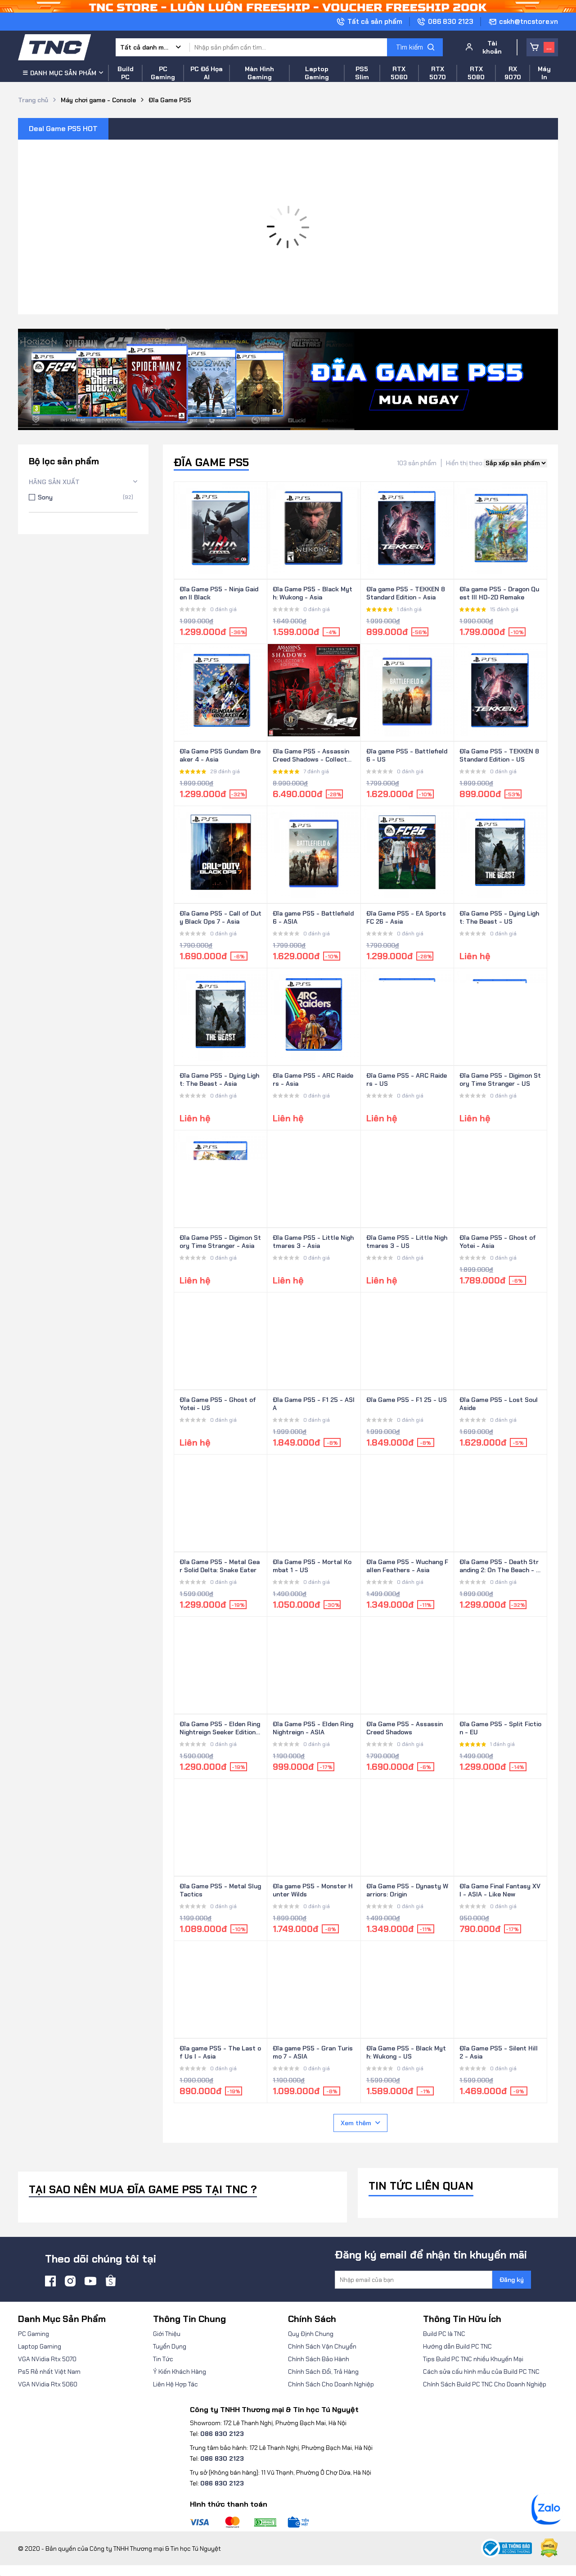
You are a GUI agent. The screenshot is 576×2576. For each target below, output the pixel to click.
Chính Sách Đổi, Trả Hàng (323, 2372)
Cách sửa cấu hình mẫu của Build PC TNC (481, 2372)
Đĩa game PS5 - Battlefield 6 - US (407, 755)
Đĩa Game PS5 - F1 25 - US (407, 1400)
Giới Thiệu (167, 2334)
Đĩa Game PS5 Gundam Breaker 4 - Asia (220, 755)
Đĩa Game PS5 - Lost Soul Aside (499, 1404)
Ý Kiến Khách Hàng (180, 2372)
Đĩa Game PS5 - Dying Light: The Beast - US (499, 917)
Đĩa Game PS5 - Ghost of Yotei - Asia (498, 1242)
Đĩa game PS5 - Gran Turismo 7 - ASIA (313, 2052)
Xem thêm (356, 2123)
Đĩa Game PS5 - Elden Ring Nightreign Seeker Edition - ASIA (220, 1728)
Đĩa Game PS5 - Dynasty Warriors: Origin (407, 1890)
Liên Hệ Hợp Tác (175, 2384)
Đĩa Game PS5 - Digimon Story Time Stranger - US (500, 1079)
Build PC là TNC (444, 2334)
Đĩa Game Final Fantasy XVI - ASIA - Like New (500, 1890)
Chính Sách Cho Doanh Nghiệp (331, 2384)
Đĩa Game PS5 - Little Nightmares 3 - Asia (313, 1242)
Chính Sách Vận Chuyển (322, 2346)
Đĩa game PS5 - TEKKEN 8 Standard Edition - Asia (406, 593)
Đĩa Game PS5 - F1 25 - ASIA (314, 1404)
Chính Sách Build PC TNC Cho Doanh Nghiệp (485, 2384)
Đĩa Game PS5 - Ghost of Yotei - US (218, 1404)
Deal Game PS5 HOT (63, 129)
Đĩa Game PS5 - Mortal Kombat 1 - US (312, 1566)
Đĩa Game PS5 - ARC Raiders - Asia (313, 1079)
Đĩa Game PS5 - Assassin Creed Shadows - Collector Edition (313, 756)
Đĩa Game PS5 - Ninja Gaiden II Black (219, 593)
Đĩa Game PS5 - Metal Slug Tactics (220, 1890)
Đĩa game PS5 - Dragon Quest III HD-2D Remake (499, 593)
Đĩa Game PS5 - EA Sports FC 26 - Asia (406, 917)
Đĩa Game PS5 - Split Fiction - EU (500, 1728)
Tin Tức (163, 2359)
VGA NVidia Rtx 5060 (48, 2384)
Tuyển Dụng (170, 2346)
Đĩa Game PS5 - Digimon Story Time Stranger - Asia (220, 1242)
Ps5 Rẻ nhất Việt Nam (49, 2372)
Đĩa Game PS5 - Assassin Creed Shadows (405, 1728)
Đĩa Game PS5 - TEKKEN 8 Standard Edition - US (499, 755)
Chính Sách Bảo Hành (319, 2359)
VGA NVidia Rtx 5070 (47, 2359)
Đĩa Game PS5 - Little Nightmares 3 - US (407, 1242)
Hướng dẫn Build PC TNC (457, 2346)
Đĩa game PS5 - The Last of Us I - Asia (220, 2052)
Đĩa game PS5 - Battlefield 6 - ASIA (313, 917)
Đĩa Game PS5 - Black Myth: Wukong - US (406, 2052)
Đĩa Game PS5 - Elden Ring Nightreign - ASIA (313, 1728)
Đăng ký (512, 2280)
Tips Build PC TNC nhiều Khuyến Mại (473, 2359)
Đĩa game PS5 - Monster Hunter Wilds (313, 1890)
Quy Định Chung (311, 2334)
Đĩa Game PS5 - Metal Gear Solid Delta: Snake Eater (220, 1566)
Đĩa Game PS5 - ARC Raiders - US (407, 1079)
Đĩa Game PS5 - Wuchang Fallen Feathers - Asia (407, 1566)
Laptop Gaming (40, 2346)
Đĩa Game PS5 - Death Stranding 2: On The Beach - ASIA (500, 1566)
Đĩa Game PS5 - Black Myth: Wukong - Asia (313, 593)
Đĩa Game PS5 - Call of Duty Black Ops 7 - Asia (220, 917)
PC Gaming (34, 2334)
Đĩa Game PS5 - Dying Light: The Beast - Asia (219, 1079)
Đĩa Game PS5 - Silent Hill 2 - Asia (499, 2052)
